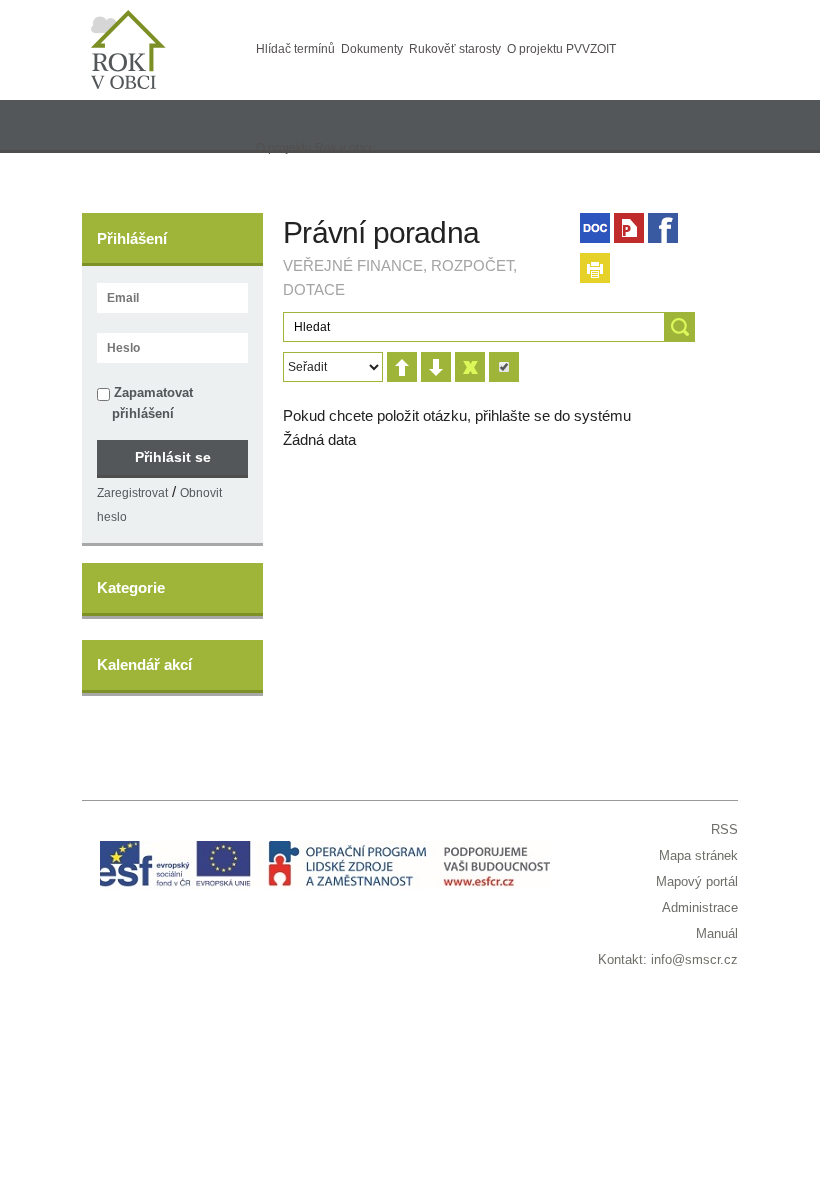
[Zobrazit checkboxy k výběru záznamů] (504, 367)
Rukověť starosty (455, 49)
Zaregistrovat (132, 493)
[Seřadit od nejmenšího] (402, 367)
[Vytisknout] (595, 268)
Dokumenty (372, 49)
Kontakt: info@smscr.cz (668, 959)
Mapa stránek (698, 855)
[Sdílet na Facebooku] (663, 228)
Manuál (717, 933)
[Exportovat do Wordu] (595, 228)
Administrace (700, 907)
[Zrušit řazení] (470, 367)
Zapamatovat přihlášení (151, 403)
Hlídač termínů (295, 49)
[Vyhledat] (680, 327)
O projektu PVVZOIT (561, 49)
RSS (724, 829)
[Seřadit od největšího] (436, 367)
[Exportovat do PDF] (629, 228)
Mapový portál (697, 881)
